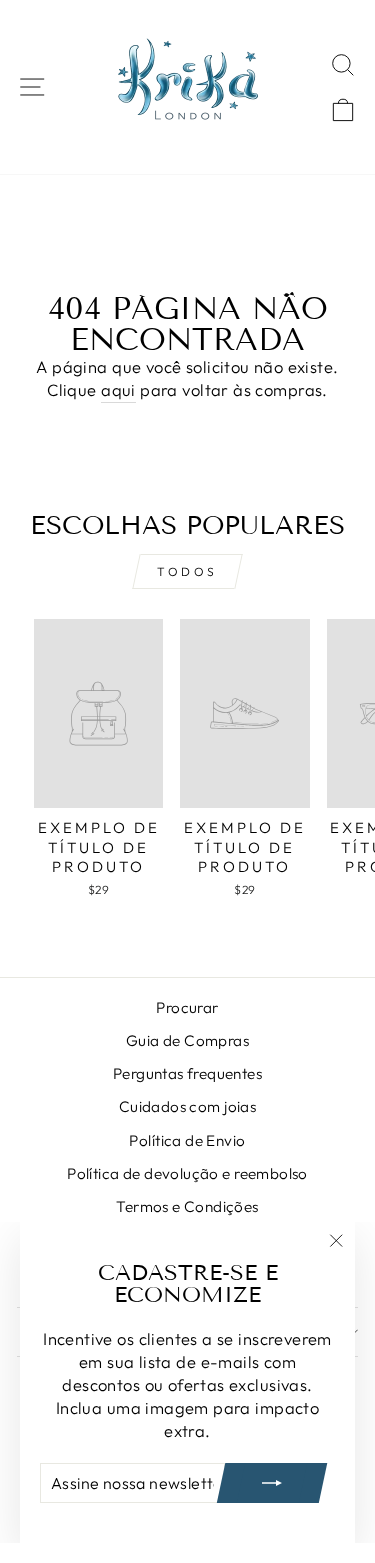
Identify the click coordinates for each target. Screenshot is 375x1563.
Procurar (187, 1007)
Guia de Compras (187, 1040)
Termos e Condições (187, 1206)
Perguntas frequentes (187, 1073)
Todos (187, 571)
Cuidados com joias (187, 1106)
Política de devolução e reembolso (187, 1173)
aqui (118, 389)
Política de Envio (187, 1140)
